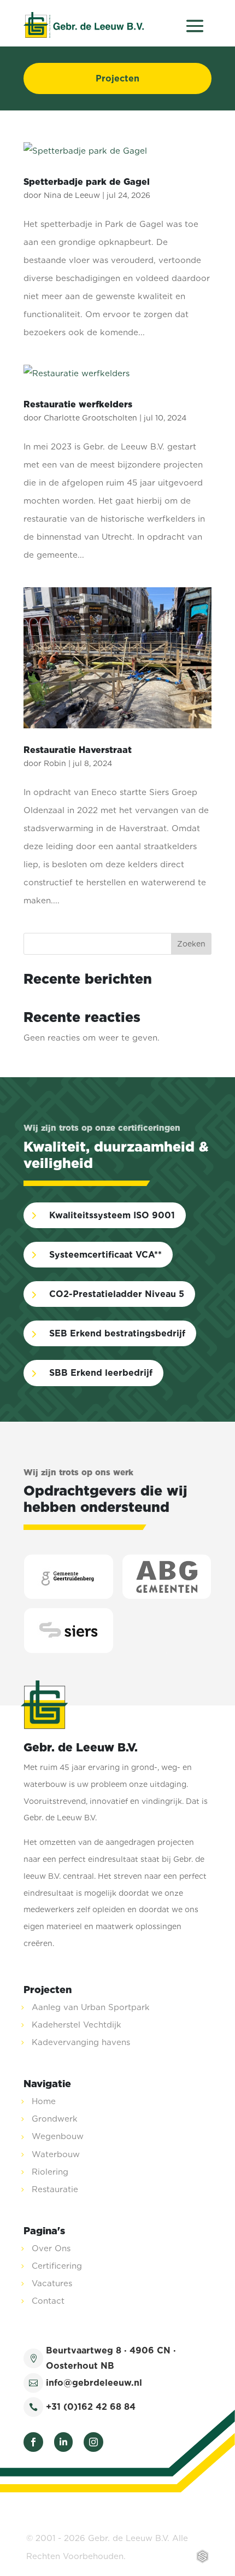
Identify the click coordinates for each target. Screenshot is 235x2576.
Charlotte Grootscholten (90, 418)
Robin (55, 763)
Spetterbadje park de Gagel (87, 182)
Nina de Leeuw (72, 195)
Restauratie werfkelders (78, 404)
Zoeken (191, 944)
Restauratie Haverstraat (78, 750)
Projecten (117, 78)
